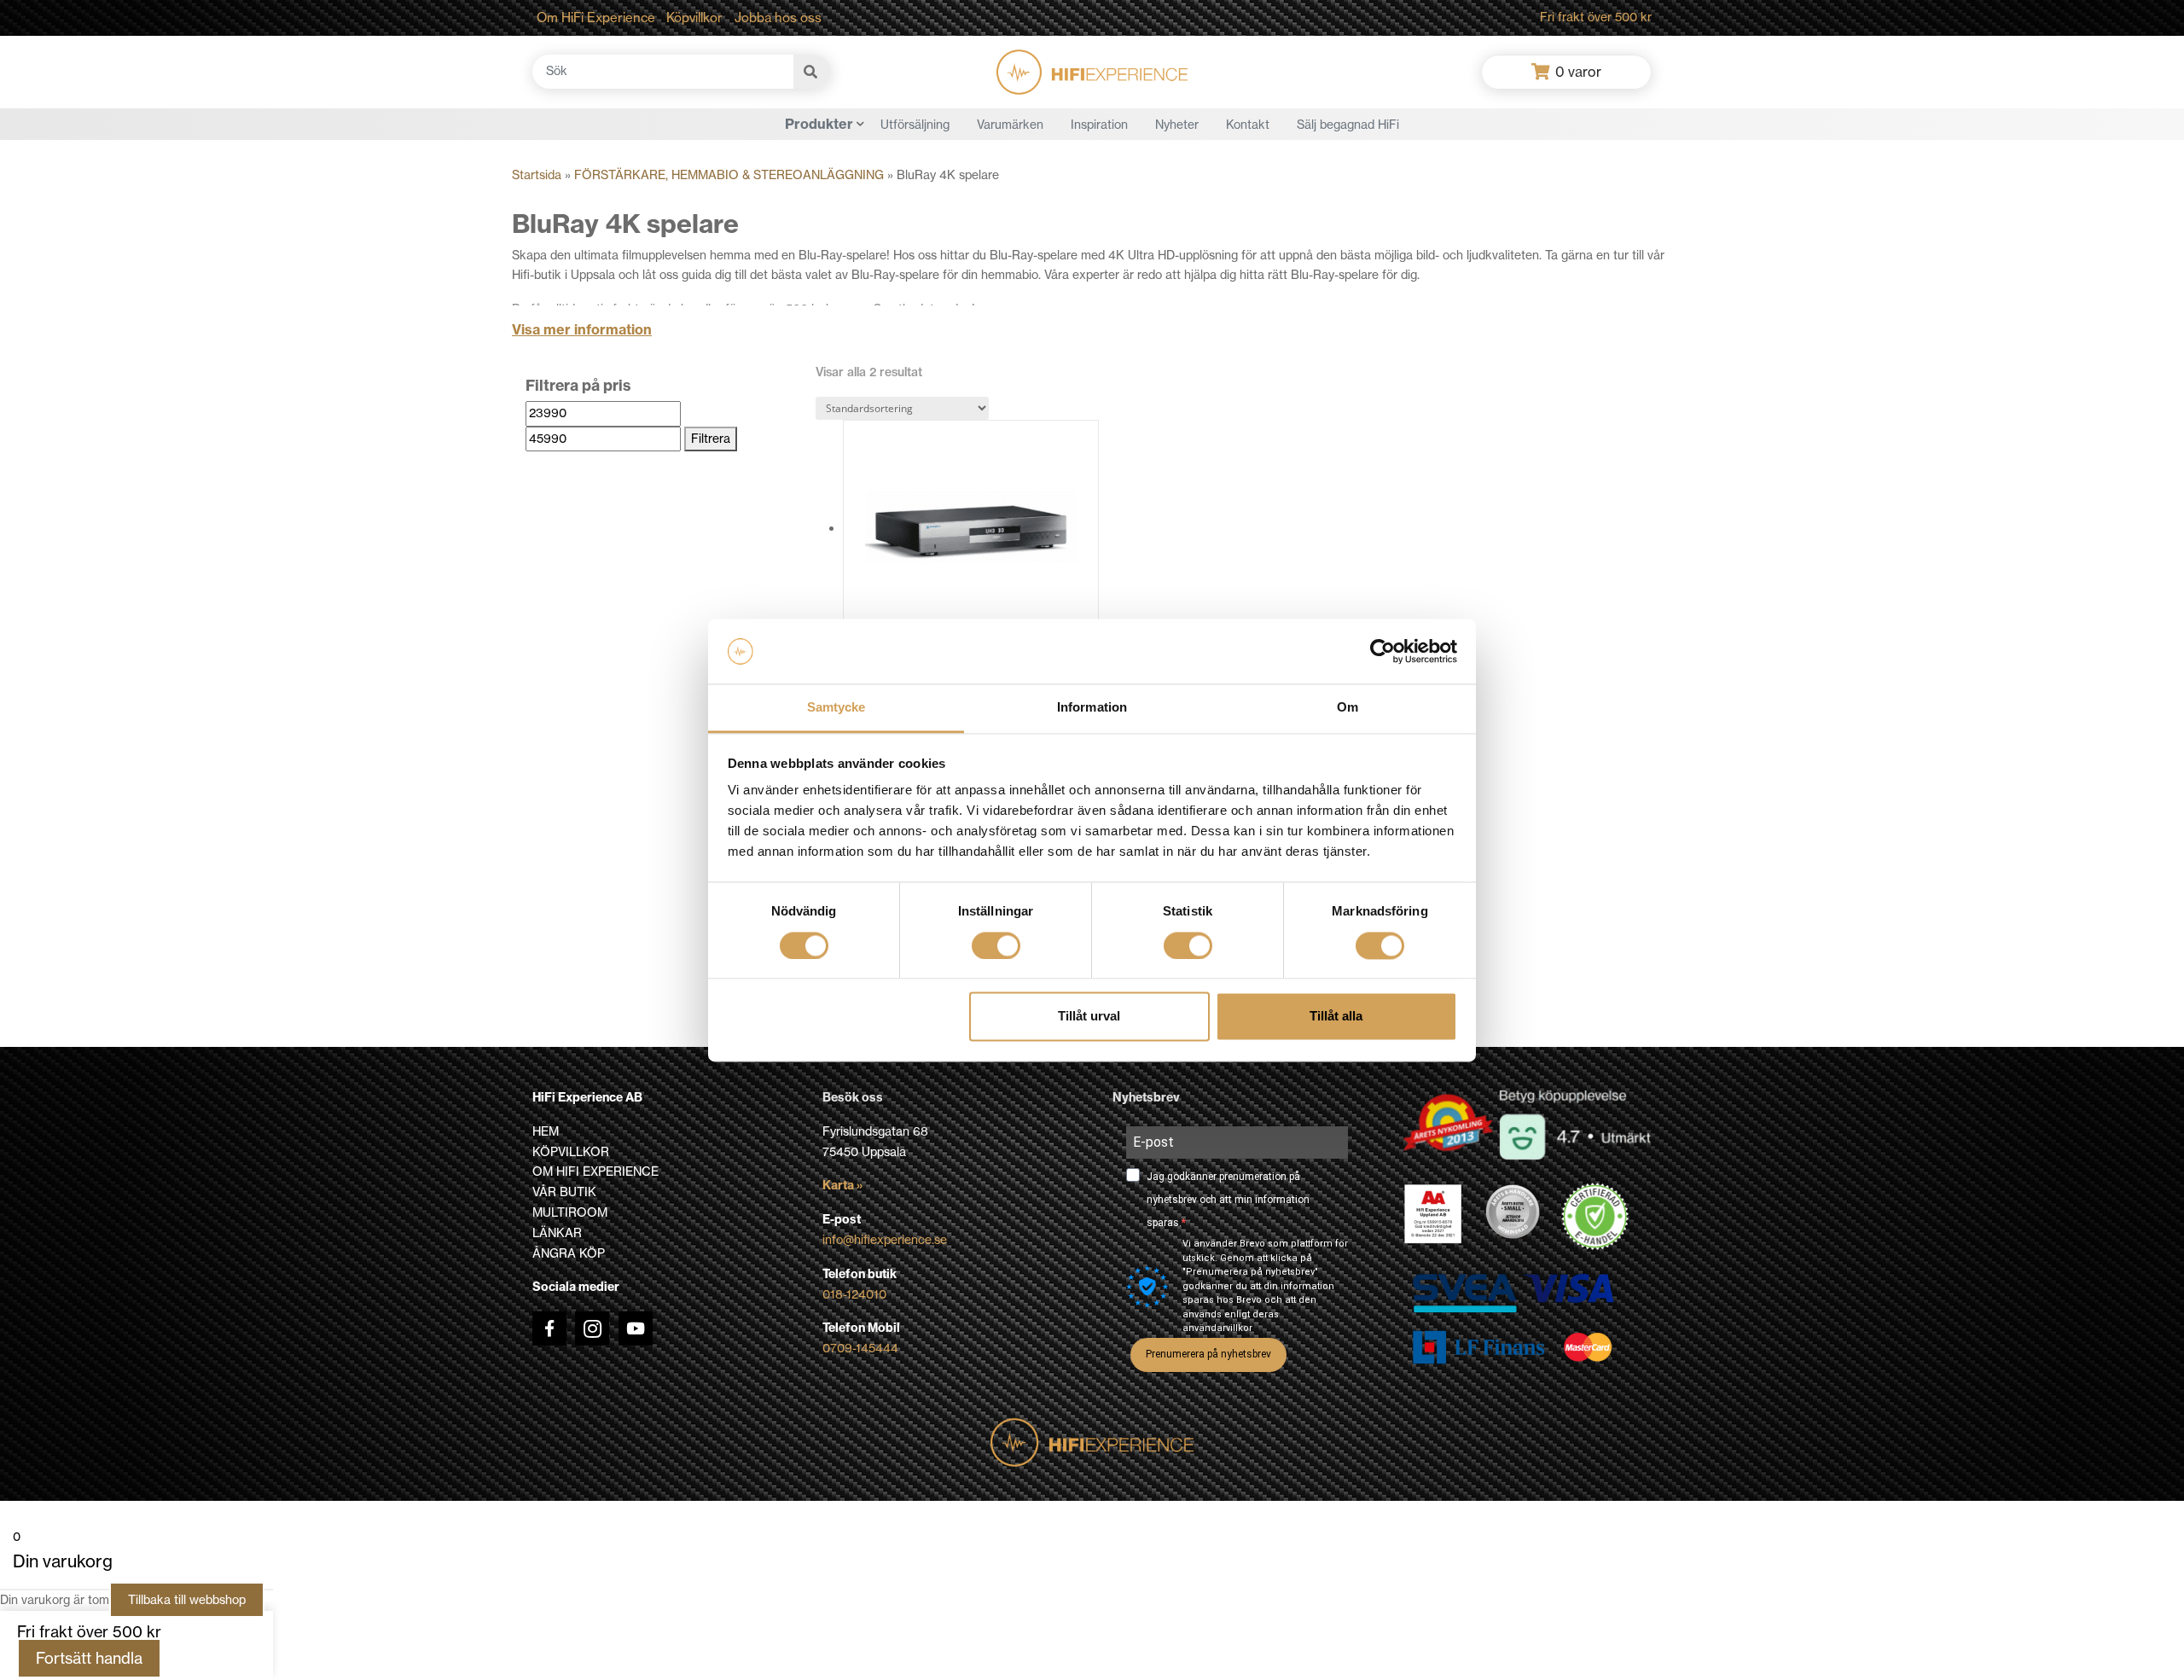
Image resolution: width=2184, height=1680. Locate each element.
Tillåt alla (1336, 1017)
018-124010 (854, 1294)
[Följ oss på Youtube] (636, 1328)
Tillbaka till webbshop (187, 1600)
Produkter (819, 124)
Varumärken (1010, 125)
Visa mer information (582, 329)
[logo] (1092, 72)
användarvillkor (1217, 1328)
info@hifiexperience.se (885, 1240)
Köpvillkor (694, 17)
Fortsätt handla (89, 1658)
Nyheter (1177, 125)
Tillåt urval (1089, 1017)
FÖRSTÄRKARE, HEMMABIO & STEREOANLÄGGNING (729, 175)
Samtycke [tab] (836, 708)
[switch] (996, 945)
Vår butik (564, 1192)
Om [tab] (1348, 708)
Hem (546, 1131)
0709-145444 (860, 1348)
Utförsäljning (915, 125)
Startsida (537, 175)
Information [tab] (1092, 708)
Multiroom (570, 1212)
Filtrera (711, 439)
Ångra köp (569, 1253)
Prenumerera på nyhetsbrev (1208, 1354)
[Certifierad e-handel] (1595, 1217)
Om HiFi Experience (596, 17)
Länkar (557, 1233)
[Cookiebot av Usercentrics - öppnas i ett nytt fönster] (1382, 651)
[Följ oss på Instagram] (592, 1328)
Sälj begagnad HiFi (1348, 125)
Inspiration (1099, 125)
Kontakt (1248, 125)
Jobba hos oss (778, 17)
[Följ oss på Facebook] (549, 1328)
